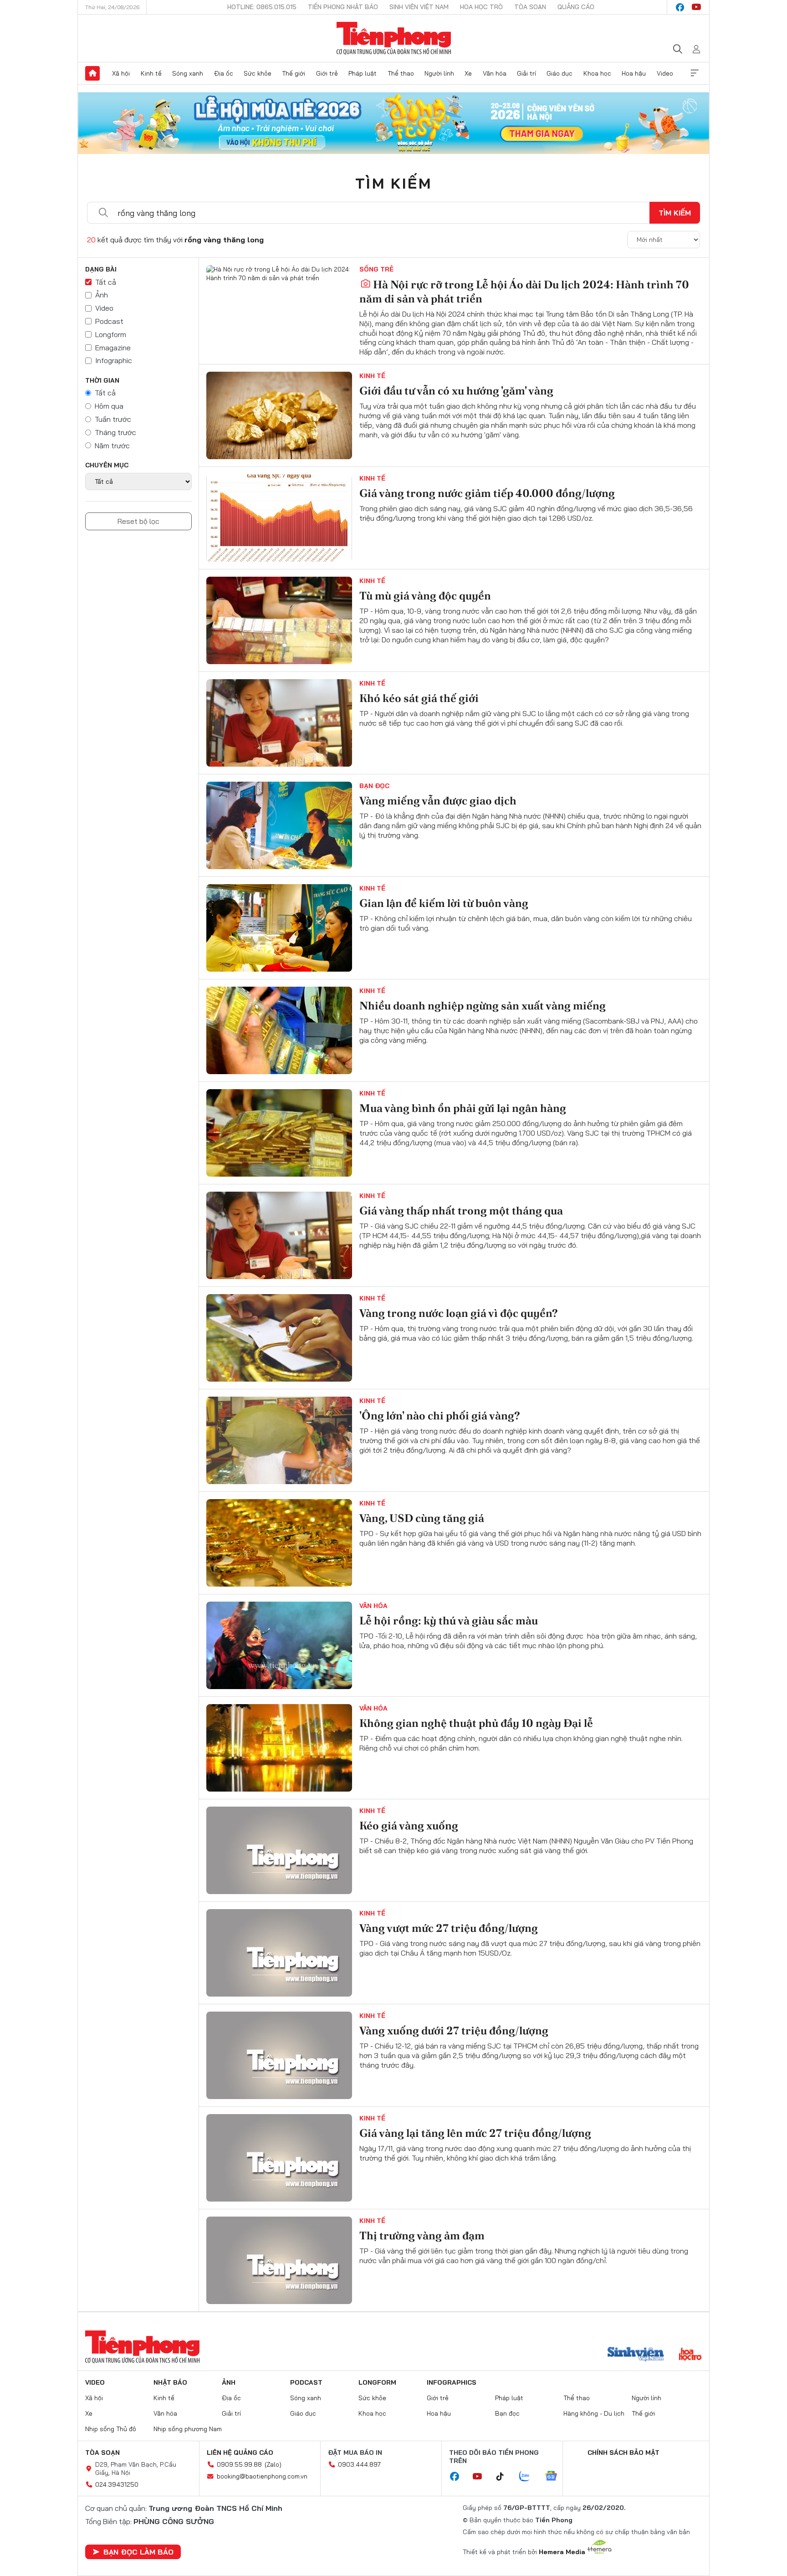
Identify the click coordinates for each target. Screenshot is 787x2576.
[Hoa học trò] (690, 2355)
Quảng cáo (576, 7)
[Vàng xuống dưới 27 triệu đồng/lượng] (279, 2055)
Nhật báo (170, 2382)
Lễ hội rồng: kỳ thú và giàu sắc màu (449, 1621)
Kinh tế (151, 73)
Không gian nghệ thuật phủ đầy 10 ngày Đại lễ (476, 1723)
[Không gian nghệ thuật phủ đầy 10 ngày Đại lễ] (279, 1748)
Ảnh (102, 295)
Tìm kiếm (393, 183)
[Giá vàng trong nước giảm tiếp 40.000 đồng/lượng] (279, 518)
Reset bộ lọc (138, 521)
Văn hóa (495, 73)
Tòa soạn (530, 7)
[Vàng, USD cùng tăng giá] (279, 1543)
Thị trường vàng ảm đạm (422, 2235)
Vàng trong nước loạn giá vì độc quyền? (459, 1313)
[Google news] (556, 2477)
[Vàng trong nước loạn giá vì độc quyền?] (279, 1338)
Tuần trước (113, 419)
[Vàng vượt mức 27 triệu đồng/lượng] (279, 1953)
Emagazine (113, 348)
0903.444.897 (359, 2464)
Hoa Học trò (481, 7)
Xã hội (121, 73)
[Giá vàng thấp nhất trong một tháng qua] (279, 1235)
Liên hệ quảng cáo (240, 2453)
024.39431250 (117, 2484)
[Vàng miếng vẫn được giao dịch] (279, 825)
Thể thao (401, 73)
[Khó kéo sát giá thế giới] (279, 723)
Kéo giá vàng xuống (409, 1826)
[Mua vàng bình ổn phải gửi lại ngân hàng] (279, 1133)
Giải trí (526, 73)
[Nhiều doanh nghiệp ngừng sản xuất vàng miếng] (279, 1030)
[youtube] (696, 7)
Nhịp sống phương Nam (188, 2429)
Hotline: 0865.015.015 (262, 7)
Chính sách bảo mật (623, 2453)
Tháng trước (115, 432)
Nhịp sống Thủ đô (111, 2429)
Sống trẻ (376, 269)
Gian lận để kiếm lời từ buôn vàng (444, 903)
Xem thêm (695, 73)
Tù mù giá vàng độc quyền (425, 596)
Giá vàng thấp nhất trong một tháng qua (461, 1211)
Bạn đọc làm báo (138, 2552)
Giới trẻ (327, 73)
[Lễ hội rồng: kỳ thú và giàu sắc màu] (279, 1645)
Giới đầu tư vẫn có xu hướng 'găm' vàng (456, 391)
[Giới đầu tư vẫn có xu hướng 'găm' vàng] (279, 415)
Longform (111, 334)
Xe (468, 73)
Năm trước (112, 446)
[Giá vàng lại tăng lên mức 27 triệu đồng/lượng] (279, 2158)
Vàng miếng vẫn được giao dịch (438, 801)
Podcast (109, 321)
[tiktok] (505, 2477)
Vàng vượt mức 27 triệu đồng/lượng (449, 1928)
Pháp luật (363, 73)
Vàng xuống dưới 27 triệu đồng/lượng (454, 2031)
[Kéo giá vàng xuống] (279, 1850)
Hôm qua (109, 406)
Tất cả (106, 282)
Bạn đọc (374, 786)
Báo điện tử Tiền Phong (394, 38)
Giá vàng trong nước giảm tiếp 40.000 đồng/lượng (487, 493)
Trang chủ (92, 73)
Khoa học (597, 73)
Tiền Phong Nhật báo (343, 7)
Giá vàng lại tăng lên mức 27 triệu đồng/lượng (475, 2133)
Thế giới (294, 73)
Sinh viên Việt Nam (419, 7)
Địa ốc (224, 73)
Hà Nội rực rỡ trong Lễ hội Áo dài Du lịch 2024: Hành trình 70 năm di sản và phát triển (524, 292)
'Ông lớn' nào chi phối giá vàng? (440, 1416)
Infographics (452, 2382)
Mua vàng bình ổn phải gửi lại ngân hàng (463, 1108)
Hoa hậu (634, 73)
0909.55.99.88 (239, 2464)
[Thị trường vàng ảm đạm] (279, 2260)
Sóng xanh (188, 73)
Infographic (114, 360)
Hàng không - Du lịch (594, 2413)
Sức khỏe (258, 73)
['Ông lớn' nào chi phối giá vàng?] (279, 1440)
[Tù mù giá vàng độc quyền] (279, 620)
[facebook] (680, 7)
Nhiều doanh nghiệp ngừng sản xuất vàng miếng (483, 1006)
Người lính (439, 73)
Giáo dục (560, 73)
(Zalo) (273, 2464)
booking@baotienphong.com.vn (262, 2476)
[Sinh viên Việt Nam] (636, 2355)
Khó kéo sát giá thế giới (419, 698)
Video (665, 73)
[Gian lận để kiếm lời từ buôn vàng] (279, 928)
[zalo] (529, 2477)
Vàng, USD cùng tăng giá (422, 1518)
